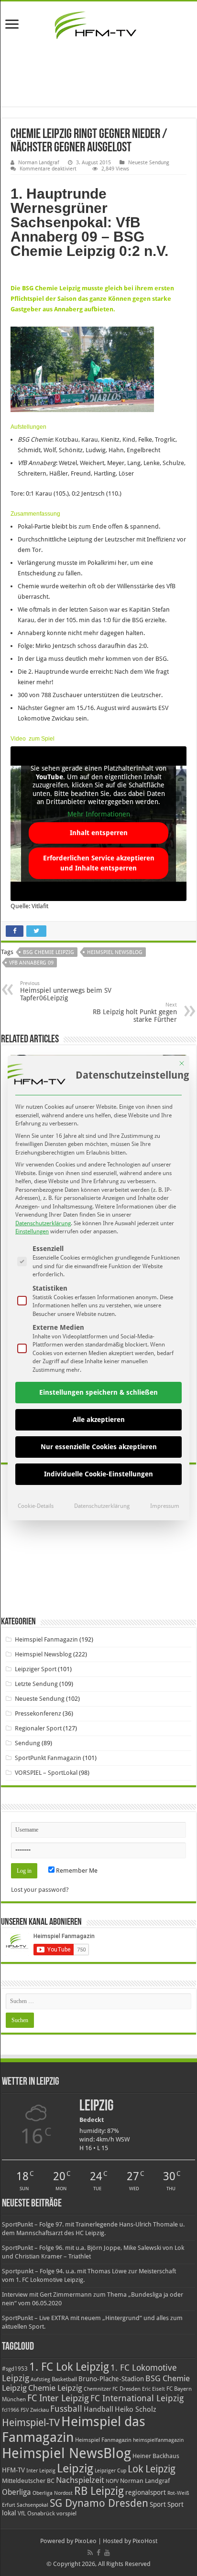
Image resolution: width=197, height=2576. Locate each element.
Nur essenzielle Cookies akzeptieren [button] (99, 1447)
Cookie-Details (36, 1506)
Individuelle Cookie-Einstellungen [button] (98, 1474)
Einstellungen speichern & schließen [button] (98, 1392)
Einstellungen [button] (32, 1231)
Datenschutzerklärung (43, 1223)
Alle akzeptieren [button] (99, 1420)
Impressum (165, 1506)
